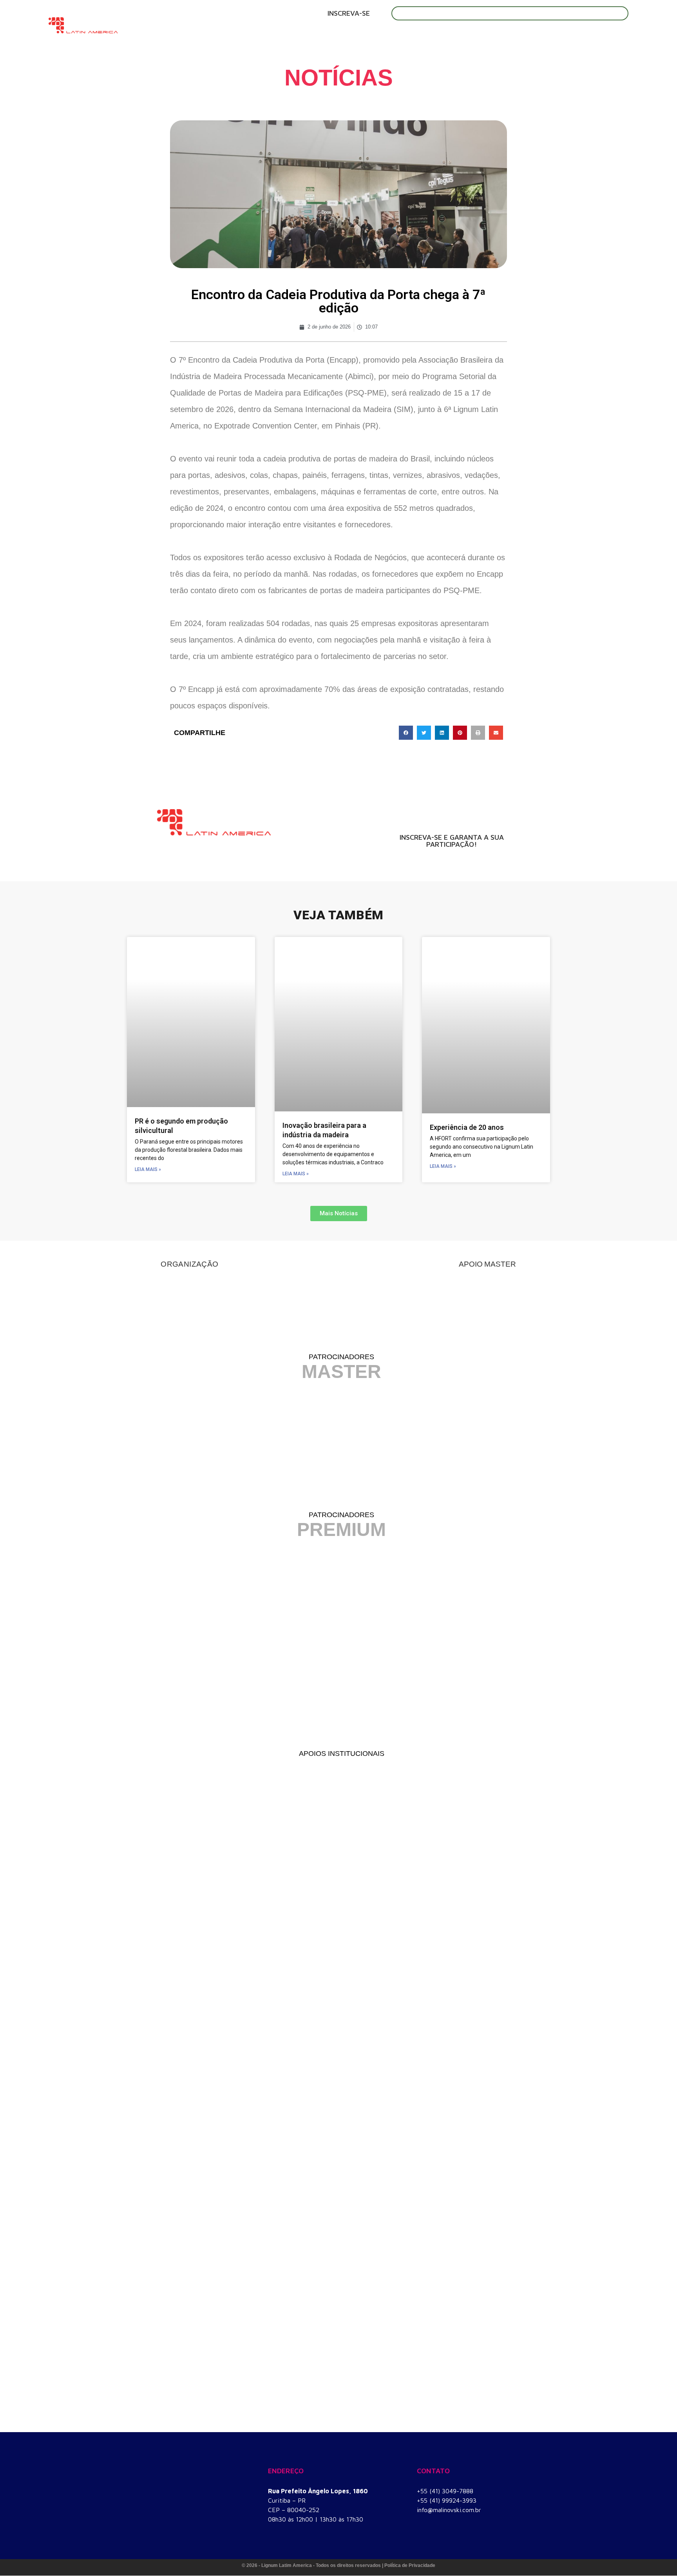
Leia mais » (148, 1169)
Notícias (538, 35)
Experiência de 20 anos (467, 1127)
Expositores (337, 35)
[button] (406, 733)
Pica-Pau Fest (482, 35)
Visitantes (279, 35)
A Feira (232, 35)
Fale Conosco (595, 35)
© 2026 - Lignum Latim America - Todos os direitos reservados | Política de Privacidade (338, 2565)
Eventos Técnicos (409, 35)
